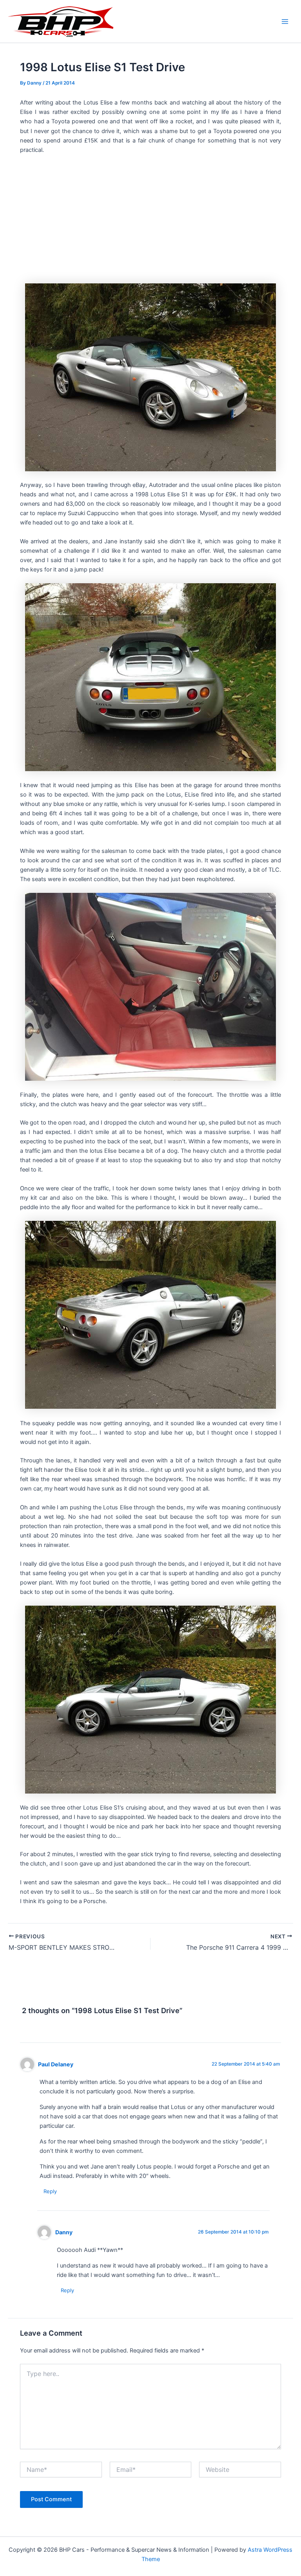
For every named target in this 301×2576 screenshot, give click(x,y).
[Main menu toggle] (285, 22)
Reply (50, 2191)
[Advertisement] (150, 218)
